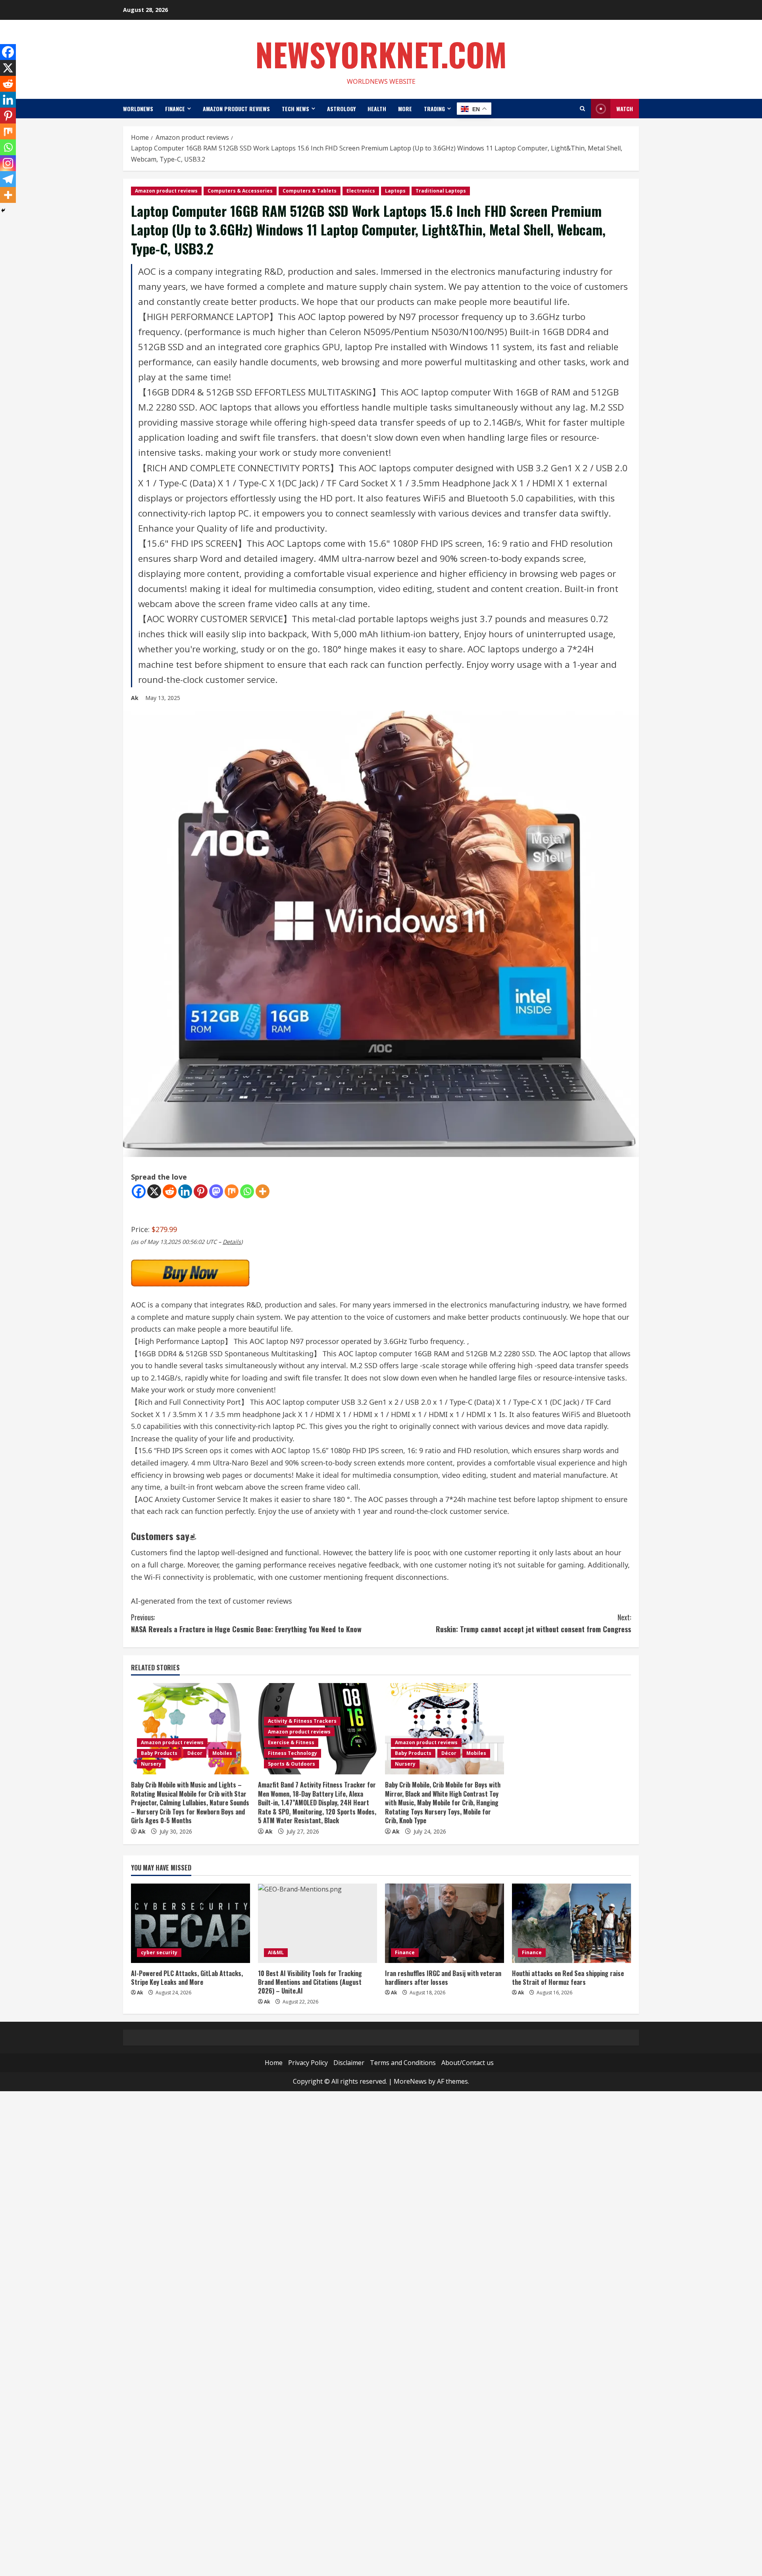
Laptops (395, 191)
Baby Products (159, 1753)
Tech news (295, 109)
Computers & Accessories (240, 191)
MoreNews (410, 2081)
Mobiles (222, 1753)
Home (274, 2063)
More (405, 109)
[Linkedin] (185, 1191)
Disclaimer (349, 2063)
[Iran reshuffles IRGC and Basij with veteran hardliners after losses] (444, 1923)
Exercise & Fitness (291, 1742)
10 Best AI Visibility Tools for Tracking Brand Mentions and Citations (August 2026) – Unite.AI (310, 1982)
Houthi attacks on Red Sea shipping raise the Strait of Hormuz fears (568, 1978)
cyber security (159, 1952)
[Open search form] (582, 109)
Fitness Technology (292, 1753)
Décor (195, 1753)
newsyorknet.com (381, 54)
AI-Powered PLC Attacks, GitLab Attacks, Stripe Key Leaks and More (187, 1978)
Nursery (151, 1764)
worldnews (138, 109)
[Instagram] (8, 163)
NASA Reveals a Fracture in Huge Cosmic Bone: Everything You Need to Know (246, 1623)
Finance (175, 109)
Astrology (341, 109)
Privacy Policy (308, 2063)
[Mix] (232, 1191)
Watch (625, 109)
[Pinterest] (201, 1191)
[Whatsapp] (247, 1191)
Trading (434, 109)
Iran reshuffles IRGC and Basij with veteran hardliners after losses (443, 1978)
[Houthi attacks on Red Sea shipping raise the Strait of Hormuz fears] (571, 1923)
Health (377, 109)
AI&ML (276, 1952)
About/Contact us (468, 2063)
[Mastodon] (216, 1191)
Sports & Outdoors (292, 1764)
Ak (135, 698)
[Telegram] (8, 179)
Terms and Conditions (403, 2063)
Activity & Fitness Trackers (302, 1721)
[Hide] (3, 210)
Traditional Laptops (441, 191)
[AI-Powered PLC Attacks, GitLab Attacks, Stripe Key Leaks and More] (190, 1923)
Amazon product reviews (236, 109)
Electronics (361, 191)
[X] (154, 1191)
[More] (263, 1191)
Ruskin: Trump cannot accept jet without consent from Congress (533, 1623)
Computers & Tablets (310, 191)
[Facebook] (139, 1191)
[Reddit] (170, 1191)
